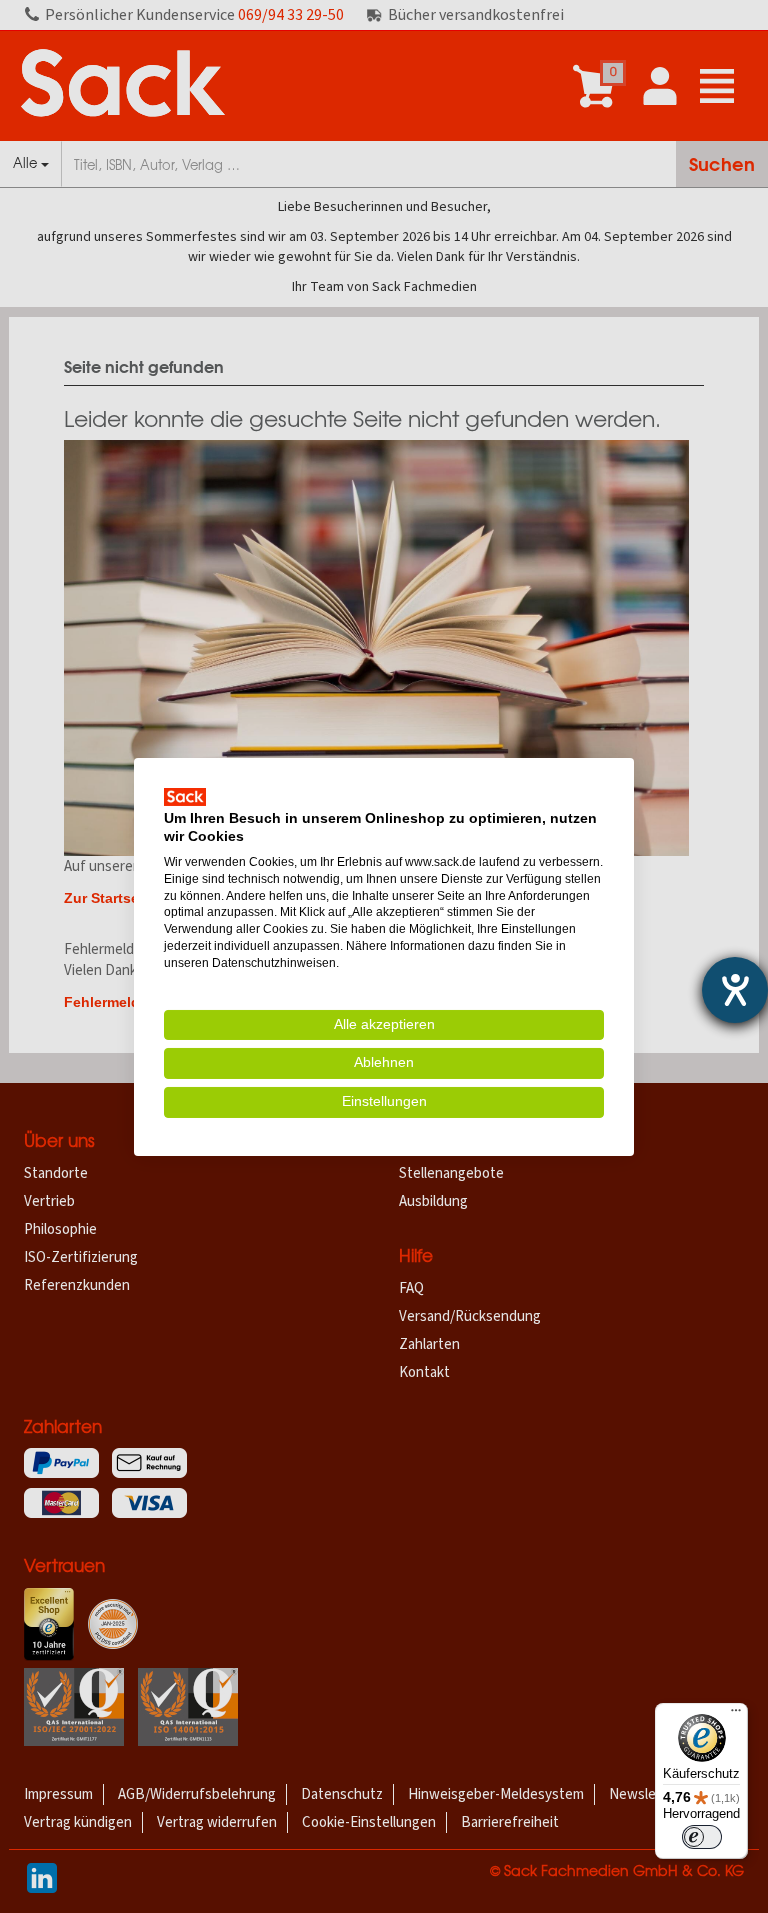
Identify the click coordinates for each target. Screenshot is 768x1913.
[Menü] (736, 1715)
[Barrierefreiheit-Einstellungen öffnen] (735, 990)
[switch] (702, 1837)
